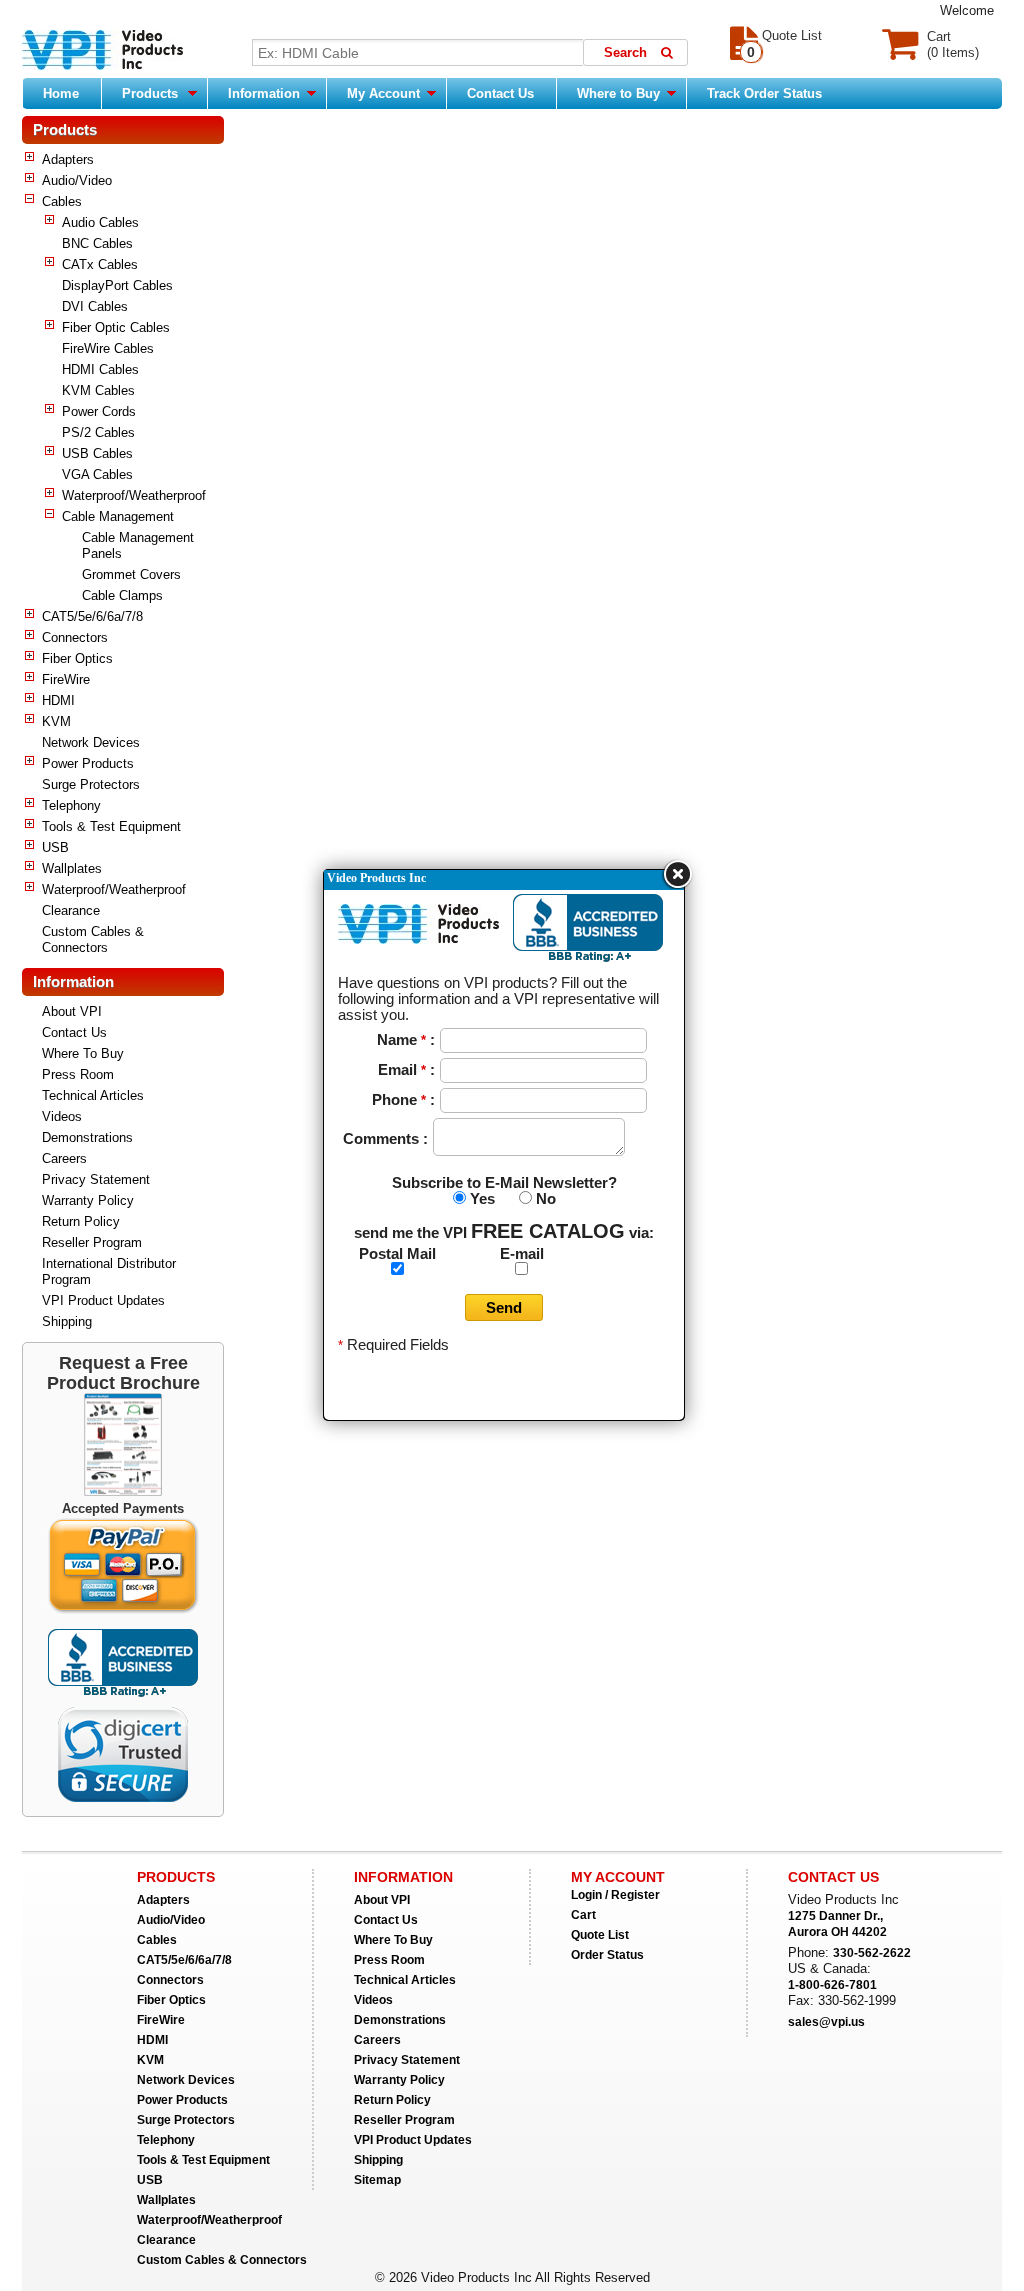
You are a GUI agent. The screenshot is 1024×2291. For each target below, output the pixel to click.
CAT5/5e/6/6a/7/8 (92, 616)
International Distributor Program (109, 1271)
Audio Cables (100, 222)
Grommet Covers (131, 574)
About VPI (72, 1011)
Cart (583, 1915)
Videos (62, 1116)
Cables (62, 201)
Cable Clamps (122, 595)
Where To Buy (83, 1053)
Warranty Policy (88, 1200)
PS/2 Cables (98, 432)
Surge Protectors (91, 784)
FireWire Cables (108, 348)
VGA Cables (97, 474)
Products (150, 93)
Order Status (607, 1955)
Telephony (71, 805)
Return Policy (81, 1221)
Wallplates (72, 868)
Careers (64, 1158)
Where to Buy (620, 93)
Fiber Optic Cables (116, 327)
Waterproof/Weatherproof (134, 495)
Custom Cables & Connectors (93, 939)
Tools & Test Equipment (111, 826)
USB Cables (97, 453)
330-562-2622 (872, 1953)
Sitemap (377, 2180)
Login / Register (615, 1895)
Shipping (67, 1321)
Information (266, 93)
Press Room (78, 1074)
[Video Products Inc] (102, 52)
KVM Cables (98, 390)
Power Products (88, 763)
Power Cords (99, 411)
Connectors (75, 637)
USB (55, 847)
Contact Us (500, 93)
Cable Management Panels (138, 545)
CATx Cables (100, 264)
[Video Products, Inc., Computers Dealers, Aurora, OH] (123, 1663)
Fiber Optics (77, 658)
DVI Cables (95, 306)
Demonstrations (87, 1137)
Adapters (68, 159)
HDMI (58, 700)
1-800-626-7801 (832, 1985)
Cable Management (118, 516)
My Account (385, 93)
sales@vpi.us (826, 2022)
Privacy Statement (96, 1179)
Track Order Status (764, 93)
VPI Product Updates (103, 1300)
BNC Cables (97, 243)
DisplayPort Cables (117, 285)
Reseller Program (92, 1242)
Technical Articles (93, 1095)
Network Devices (91, 742)
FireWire (66, 679)
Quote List (600, 1935)
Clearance (71, 910)
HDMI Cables (100, 369)
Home (61, 93)
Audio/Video (77, 180)
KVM (56, 721)
